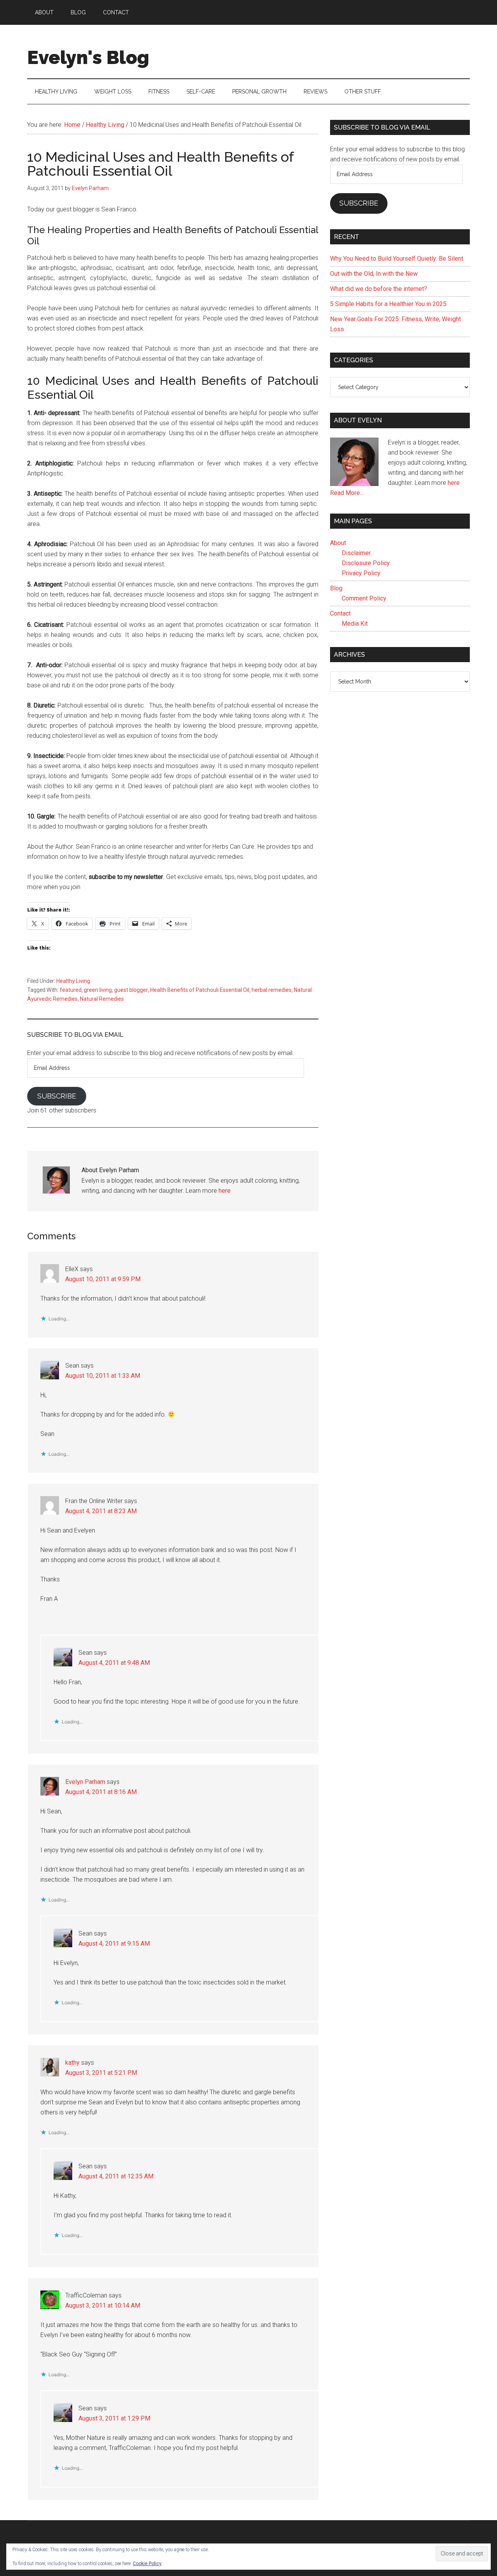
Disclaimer (356, 553)
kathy (72, 2063)
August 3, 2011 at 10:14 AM (103, 2305)
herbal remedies (272, 990)
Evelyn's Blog (88, 57)
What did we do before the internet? (379, 289)
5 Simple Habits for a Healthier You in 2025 (388, 304)
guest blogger (131, 990)
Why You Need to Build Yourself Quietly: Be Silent (397, 259)
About (338, 543)
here (225, 1191)
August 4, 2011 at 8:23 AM (101, 1511)
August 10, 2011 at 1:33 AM (103, 1376)
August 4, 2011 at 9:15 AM (114, 1944)
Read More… (347, 493)
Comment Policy (364, 598)
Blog (336, 588)
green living (98, 990)
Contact (340, 613)
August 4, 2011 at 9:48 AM (114, 1663)
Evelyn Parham (85, 1782)
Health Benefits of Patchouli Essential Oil (200, 990)
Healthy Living (73, 981)
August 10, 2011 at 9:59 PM (103, 1279)
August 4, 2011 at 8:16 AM (101, 1792)
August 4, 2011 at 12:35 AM (116, 2176)
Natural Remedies (102, 999)
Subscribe (57, 1096)
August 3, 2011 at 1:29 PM (114, 2418)
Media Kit (355, 624)
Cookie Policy (147, 2564)
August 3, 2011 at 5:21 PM (101, 2073)
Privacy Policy (361, 573)
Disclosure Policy (366, 563)
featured (71, 990)
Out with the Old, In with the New (374, 274)
